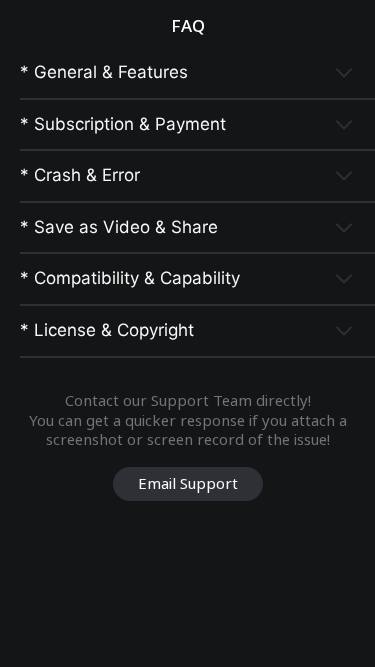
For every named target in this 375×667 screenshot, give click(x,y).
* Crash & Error (80, 175)
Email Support (188, 483)
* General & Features (104, 72)
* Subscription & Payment (123, 124)
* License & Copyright (107, 330)
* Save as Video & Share (119, 227)
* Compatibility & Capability (130, 278)
